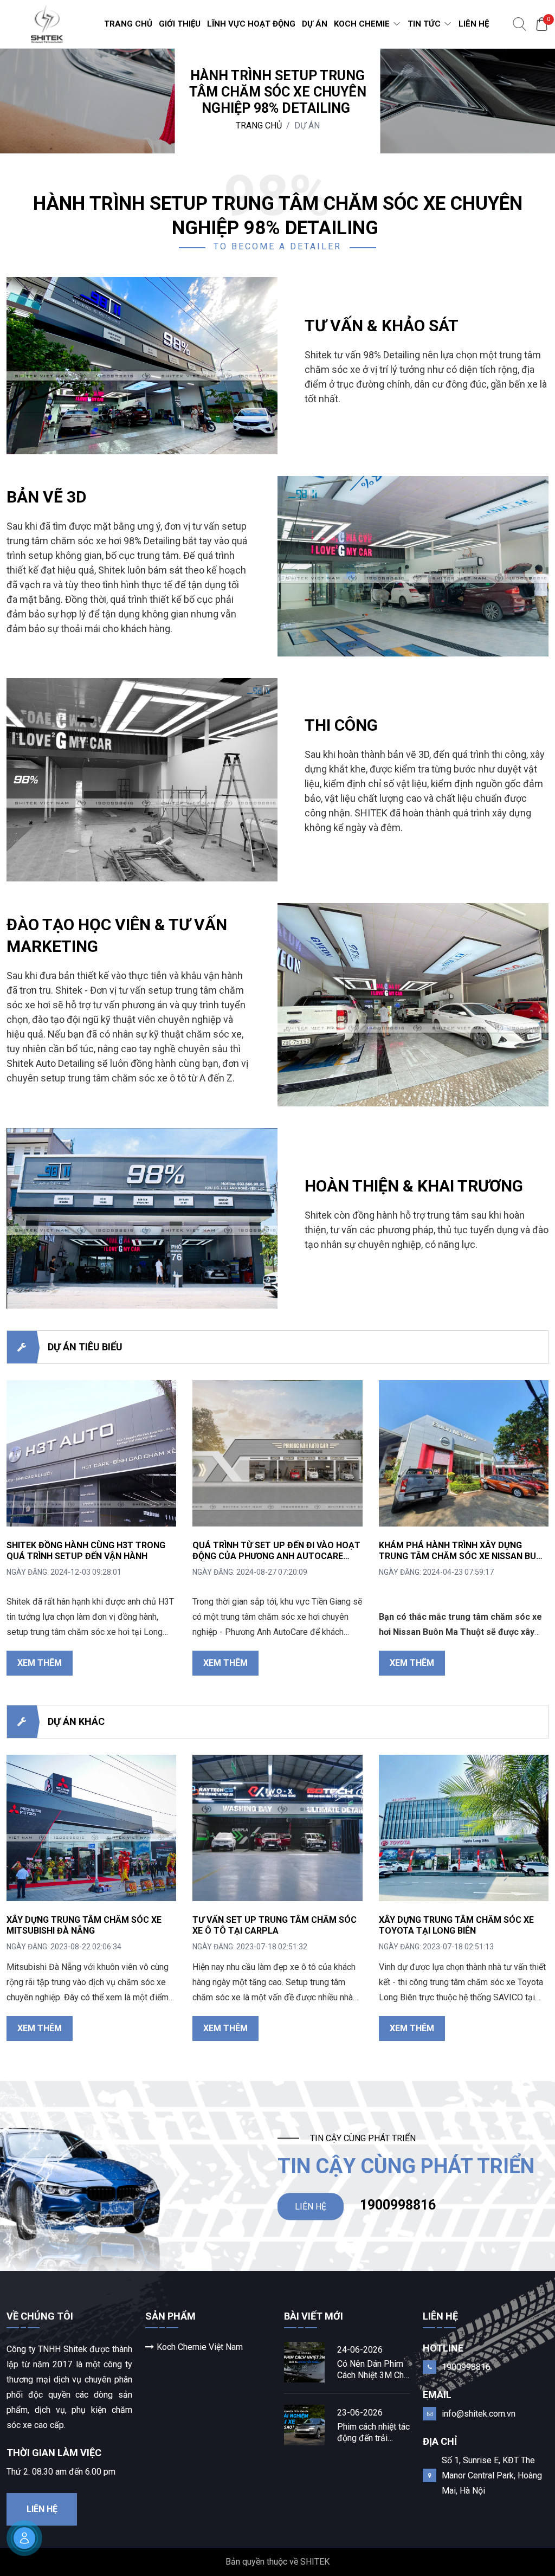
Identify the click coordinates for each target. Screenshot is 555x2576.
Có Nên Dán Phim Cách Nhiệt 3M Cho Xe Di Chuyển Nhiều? (373, 2370)
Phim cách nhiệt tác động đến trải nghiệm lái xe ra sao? (373, 2433)
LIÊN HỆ (311, 2206)
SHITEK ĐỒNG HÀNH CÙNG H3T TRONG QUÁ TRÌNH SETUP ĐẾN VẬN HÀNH (86, 1551)
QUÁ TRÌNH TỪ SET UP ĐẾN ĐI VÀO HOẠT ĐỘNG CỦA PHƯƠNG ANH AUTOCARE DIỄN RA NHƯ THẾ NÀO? (276, 1556)
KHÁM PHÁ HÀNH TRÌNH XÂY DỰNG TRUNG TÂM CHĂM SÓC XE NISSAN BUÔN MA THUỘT (464, 1556)
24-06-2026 (360, 2350)
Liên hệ (42, 2509)
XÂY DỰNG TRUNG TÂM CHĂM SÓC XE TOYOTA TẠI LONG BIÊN (456, 1925)
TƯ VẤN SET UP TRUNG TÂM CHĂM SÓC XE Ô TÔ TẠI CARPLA (275, 1925)
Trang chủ (259, 125)
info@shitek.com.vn (479, 2414)
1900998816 (398, 2204)
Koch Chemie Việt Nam (200, 2347)
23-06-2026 (360, 2413)
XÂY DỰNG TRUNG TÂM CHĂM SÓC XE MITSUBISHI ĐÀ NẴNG (84, 1925)
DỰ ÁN (307, 125)
